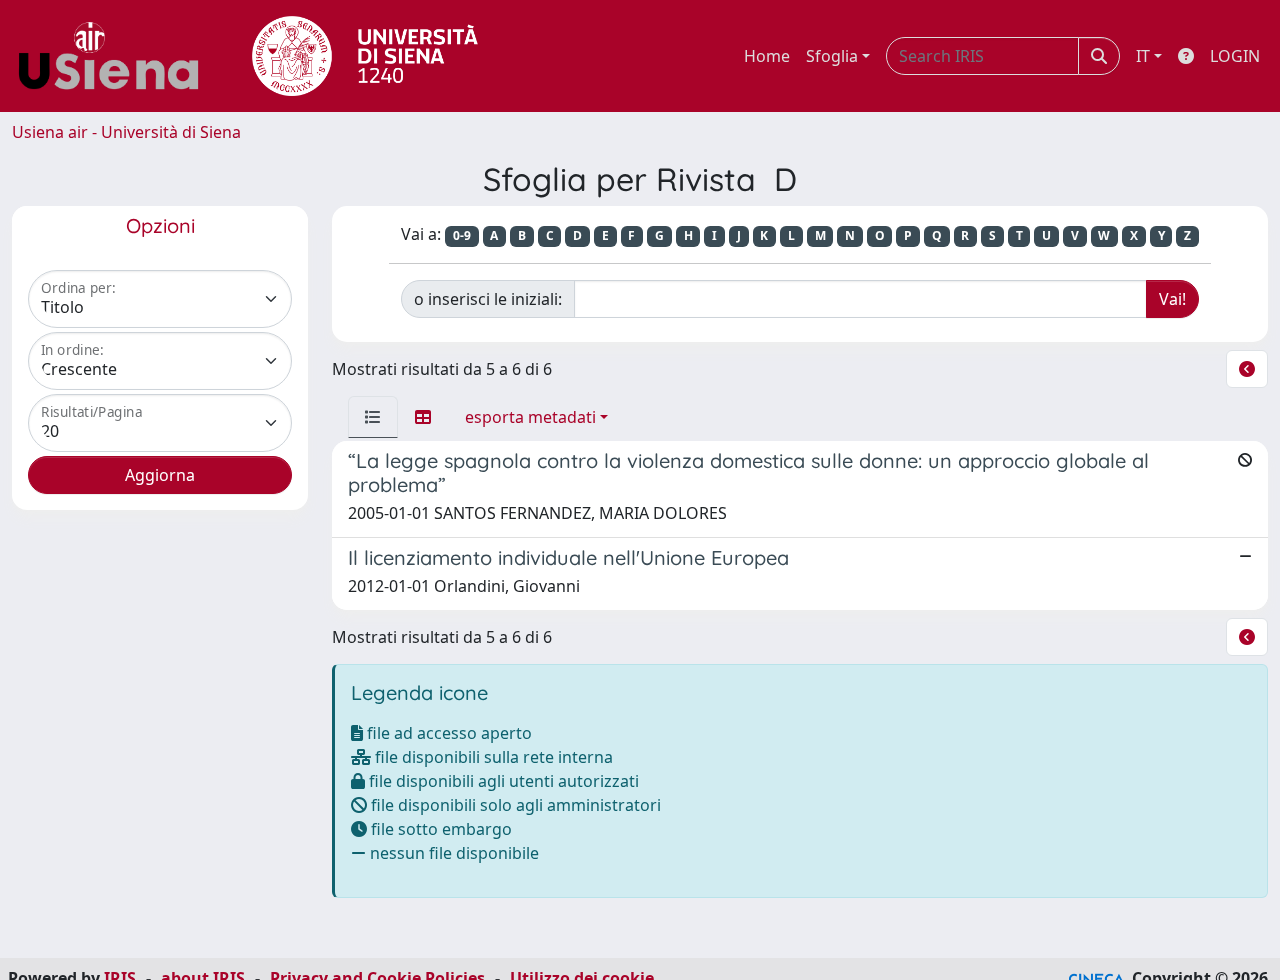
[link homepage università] (365, 56)
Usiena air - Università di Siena (126, 132)
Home (767, 56)
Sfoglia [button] (832, 56)
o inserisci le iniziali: (488, 299)
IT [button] (1143, 56)
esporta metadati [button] (530, 417)
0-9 (462, 235)
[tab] (373, 417)
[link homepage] (116, 56)
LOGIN (1235, 56)
